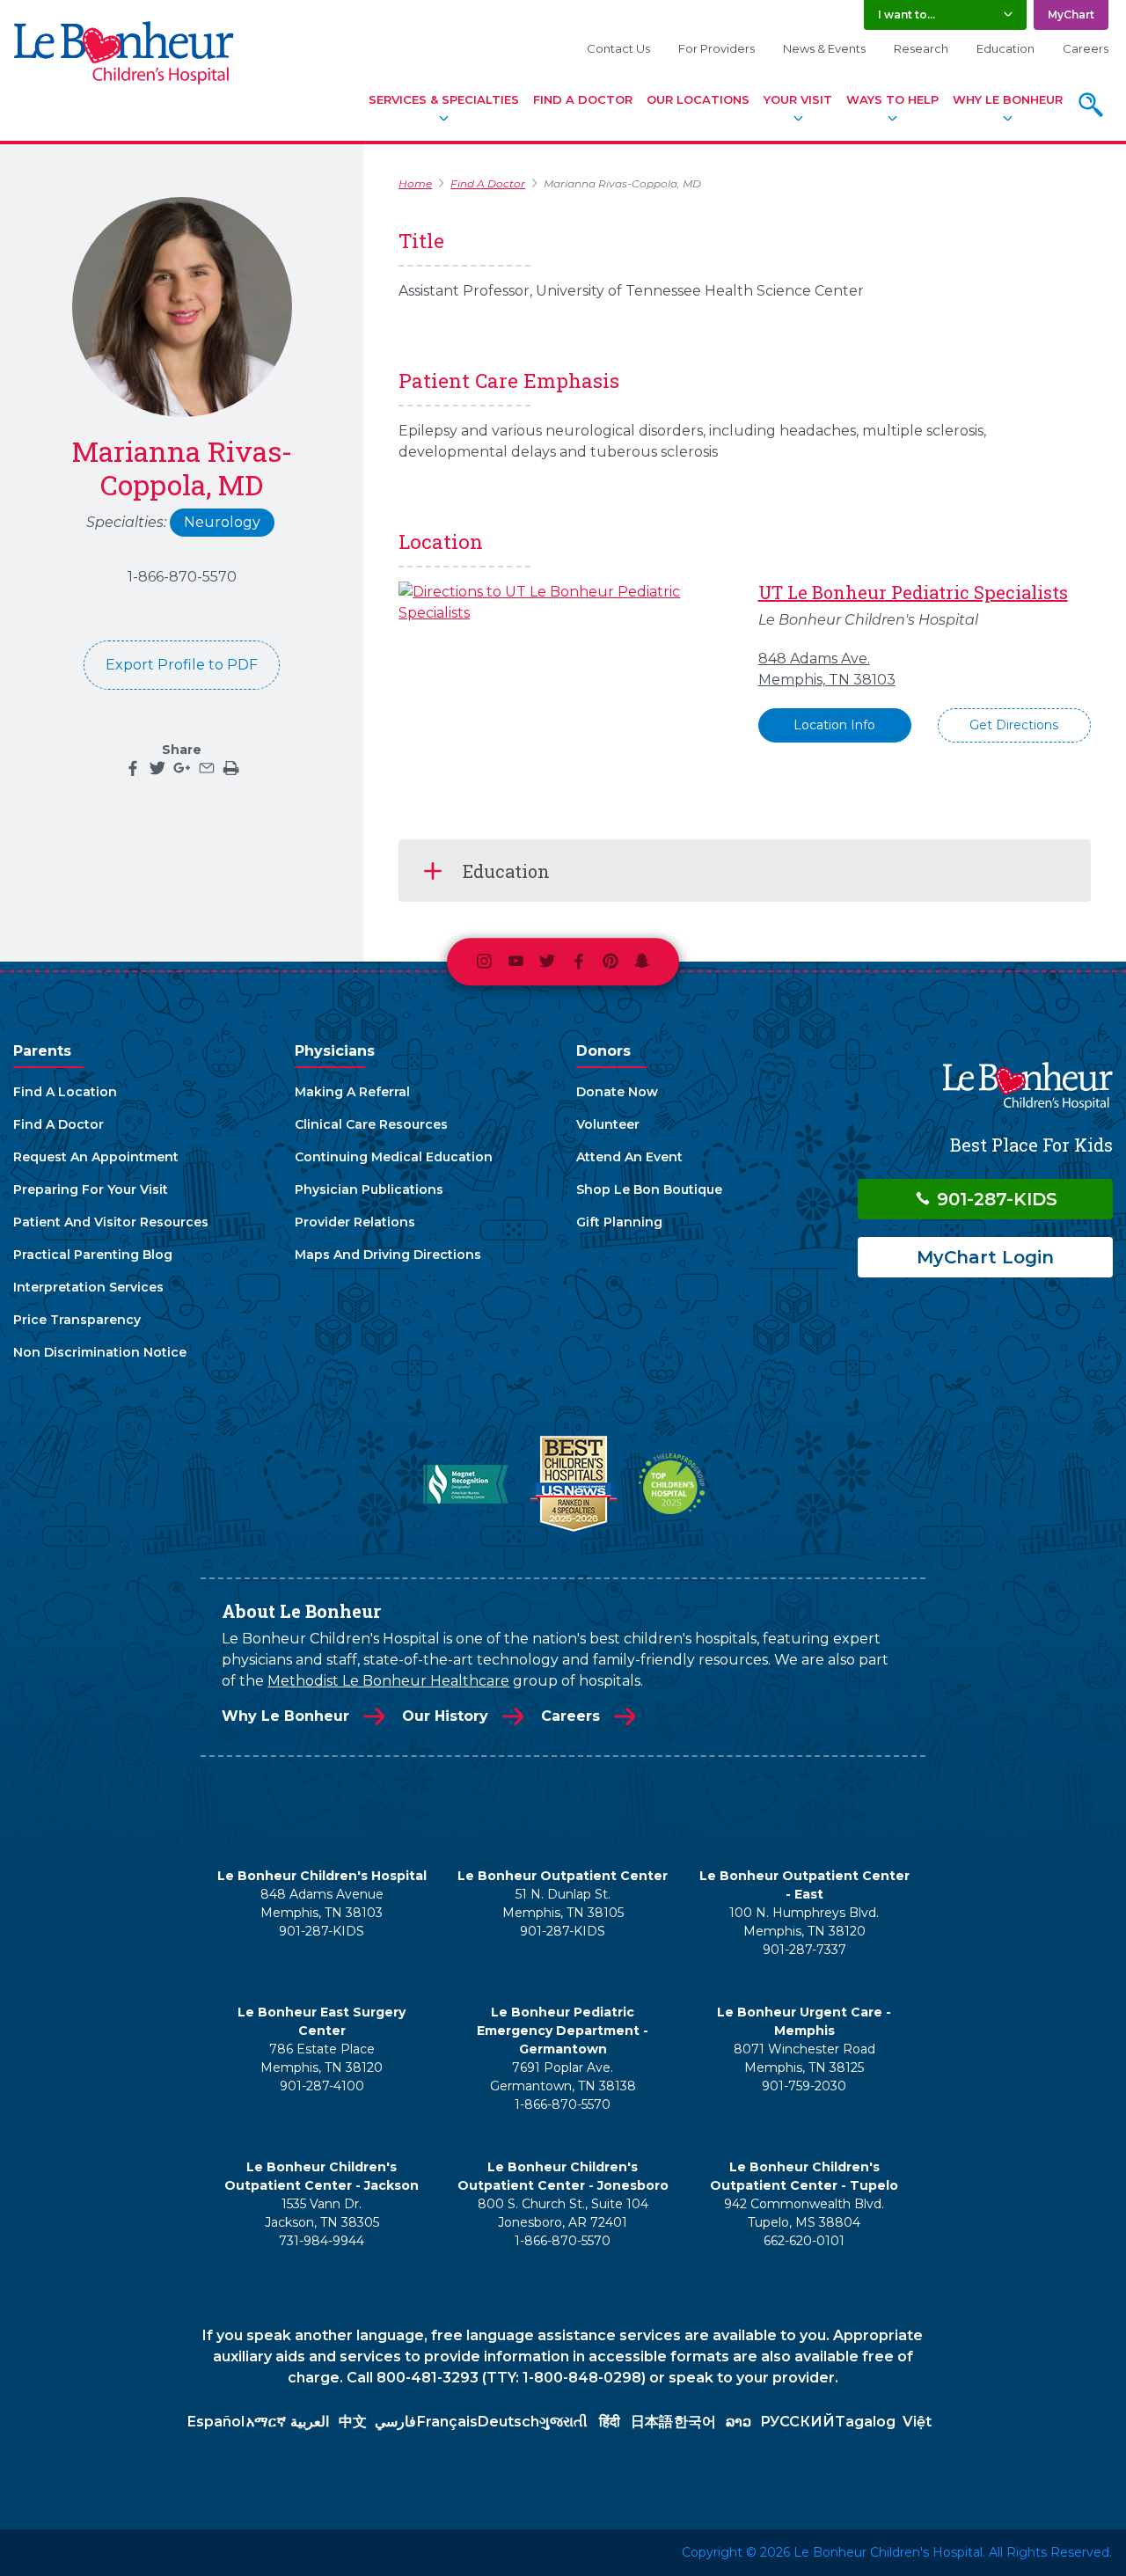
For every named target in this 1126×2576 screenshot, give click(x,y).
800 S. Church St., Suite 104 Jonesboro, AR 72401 (563, 2213)
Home (415, 183)
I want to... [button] (907, 15)
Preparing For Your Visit (91, 1189)
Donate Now (617, 1092)
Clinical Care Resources (371, 1124)
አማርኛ (266, 2422)
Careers (1086, 48)
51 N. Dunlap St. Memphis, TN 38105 (563, 1903)
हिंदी (610, 2422)
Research (921, 48)
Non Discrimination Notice (100, 1352)
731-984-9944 (322, 2241)
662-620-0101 (804, 2241)
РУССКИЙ (797, 2422)
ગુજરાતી (563, 2422)
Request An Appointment (96, 1157)
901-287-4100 (322, 2086)
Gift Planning (619, 1222)
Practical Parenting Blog (93, 1255)
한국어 (695, 2422)
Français (447, 2422)
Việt (917, 2422)
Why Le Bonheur (1008, 99)
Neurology (222, 522)
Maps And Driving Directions (388, 1255)
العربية (310, 2422)
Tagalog (865, 2422)
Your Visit (798, 99)
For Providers (717, 48)
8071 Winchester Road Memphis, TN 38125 (804, 2058)
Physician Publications (369, 1189)
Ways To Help (892, 99)
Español (216, 2422)
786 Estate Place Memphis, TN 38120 (322, 2058)
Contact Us (618, 48)
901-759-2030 (804, 2086)
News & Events (824, 48)
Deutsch (508, 2422)
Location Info (834, 725)
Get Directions (1014, 725)
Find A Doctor (583, 99)
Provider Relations (355, 1222)
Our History (445, 1716)
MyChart (1071, 15)
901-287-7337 (804, 1950)
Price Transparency (77, 1320)
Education (1005, 48)
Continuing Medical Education (394, 1157)
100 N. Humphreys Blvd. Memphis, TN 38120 (804, 1922)
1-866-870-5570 (182, 577)
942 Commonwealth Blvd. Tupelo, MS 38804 (804, 2213)
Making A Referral (352, 1092)
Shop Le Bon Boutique (649, 1189)
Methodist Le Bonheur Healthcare (388, 1681)
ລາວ (738, 2422)
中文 (353, 2422)
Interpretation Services (88, 1287)
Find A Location (65, 1092)
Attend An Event (629, 1157)
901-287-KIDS (994, 1199)
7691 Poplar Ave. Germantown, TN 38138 (563, 2077)
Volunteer (608, 1124)
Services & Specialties (444, 99)
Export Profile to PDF (182, 665)
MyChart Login (985, 1257)
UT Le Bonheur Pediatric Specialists (913, 592)
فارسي (395, 2422)
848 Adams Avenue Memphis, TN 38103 (322, 1903)
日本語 (652, 2422)
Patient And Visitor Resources (111, 1222)
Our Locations (698, 99)
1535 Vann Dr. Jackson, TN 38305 (322, 2213)
